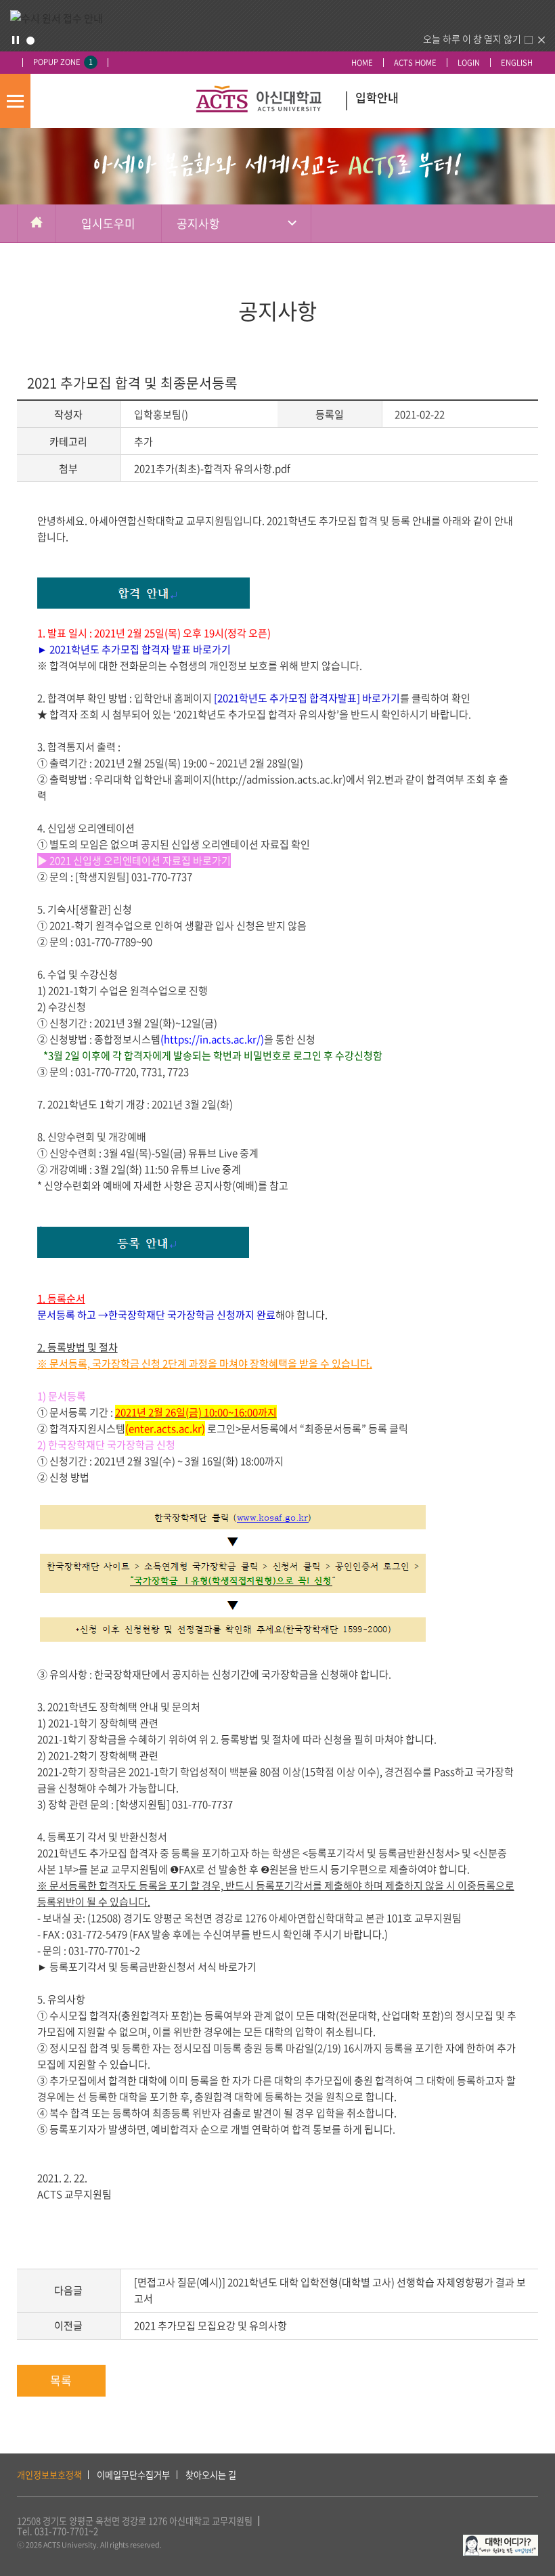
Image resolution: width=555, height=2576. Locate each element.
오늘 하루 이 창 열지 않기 (472, 39)
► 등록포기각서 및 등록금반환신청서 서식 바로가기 (148, 1967)
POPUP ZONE (63, 62)
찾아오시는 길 (211, 2475)
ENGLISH (517, 63)
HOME (362, 63)
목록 (61, 2380)
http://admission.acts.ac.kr (279, 779)
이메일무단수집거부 (133, 2475)
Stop (16, 40)
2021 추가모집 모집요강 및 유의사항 (210, 2326)
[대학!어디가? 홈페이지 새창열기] (501, 2542)
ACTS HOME (415, 63)
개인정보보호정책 (49, 2475)
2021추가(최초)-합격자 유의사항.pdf (212, 468)
